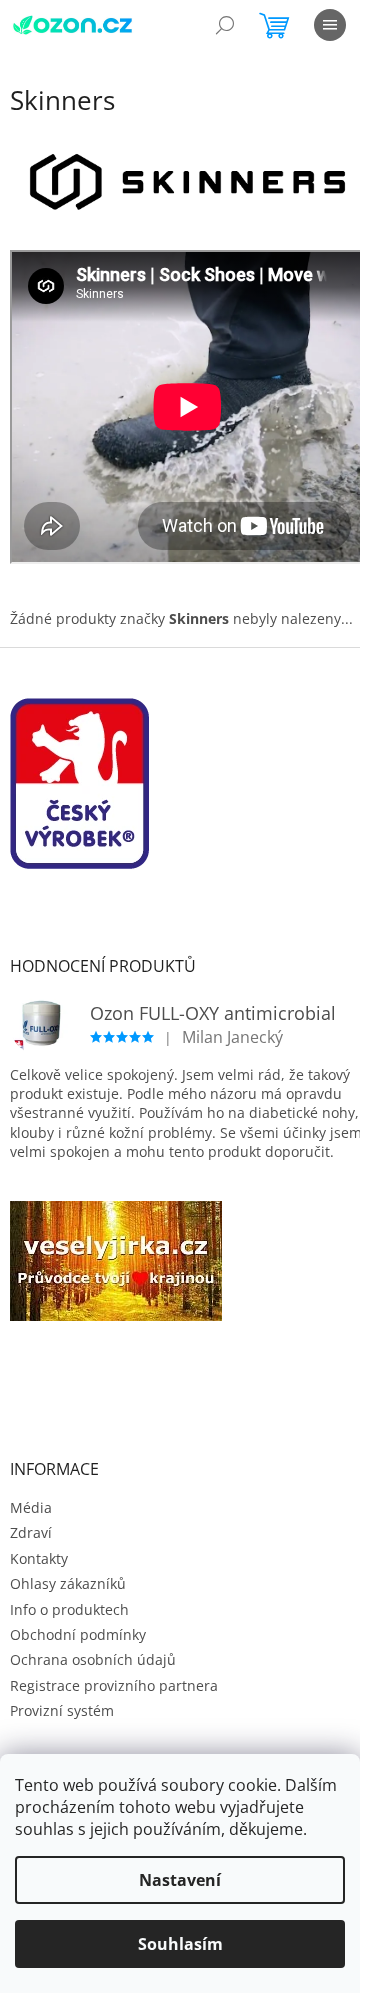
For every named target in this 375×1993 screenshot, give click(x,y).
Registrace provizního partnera (114, 1685)
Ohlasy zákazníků (68, 1583)
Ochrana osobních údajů (93, 1659)
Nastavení (180, 1880)
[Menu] (330, 25)
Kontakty (39, 1558)
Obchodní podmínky (78, 1634)
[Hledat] (225, 25)
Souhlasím (180, 1944)
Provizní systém (62, 1710)
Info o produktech (69, 1609)
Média (31, 1507)
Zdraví (31, 1532)
